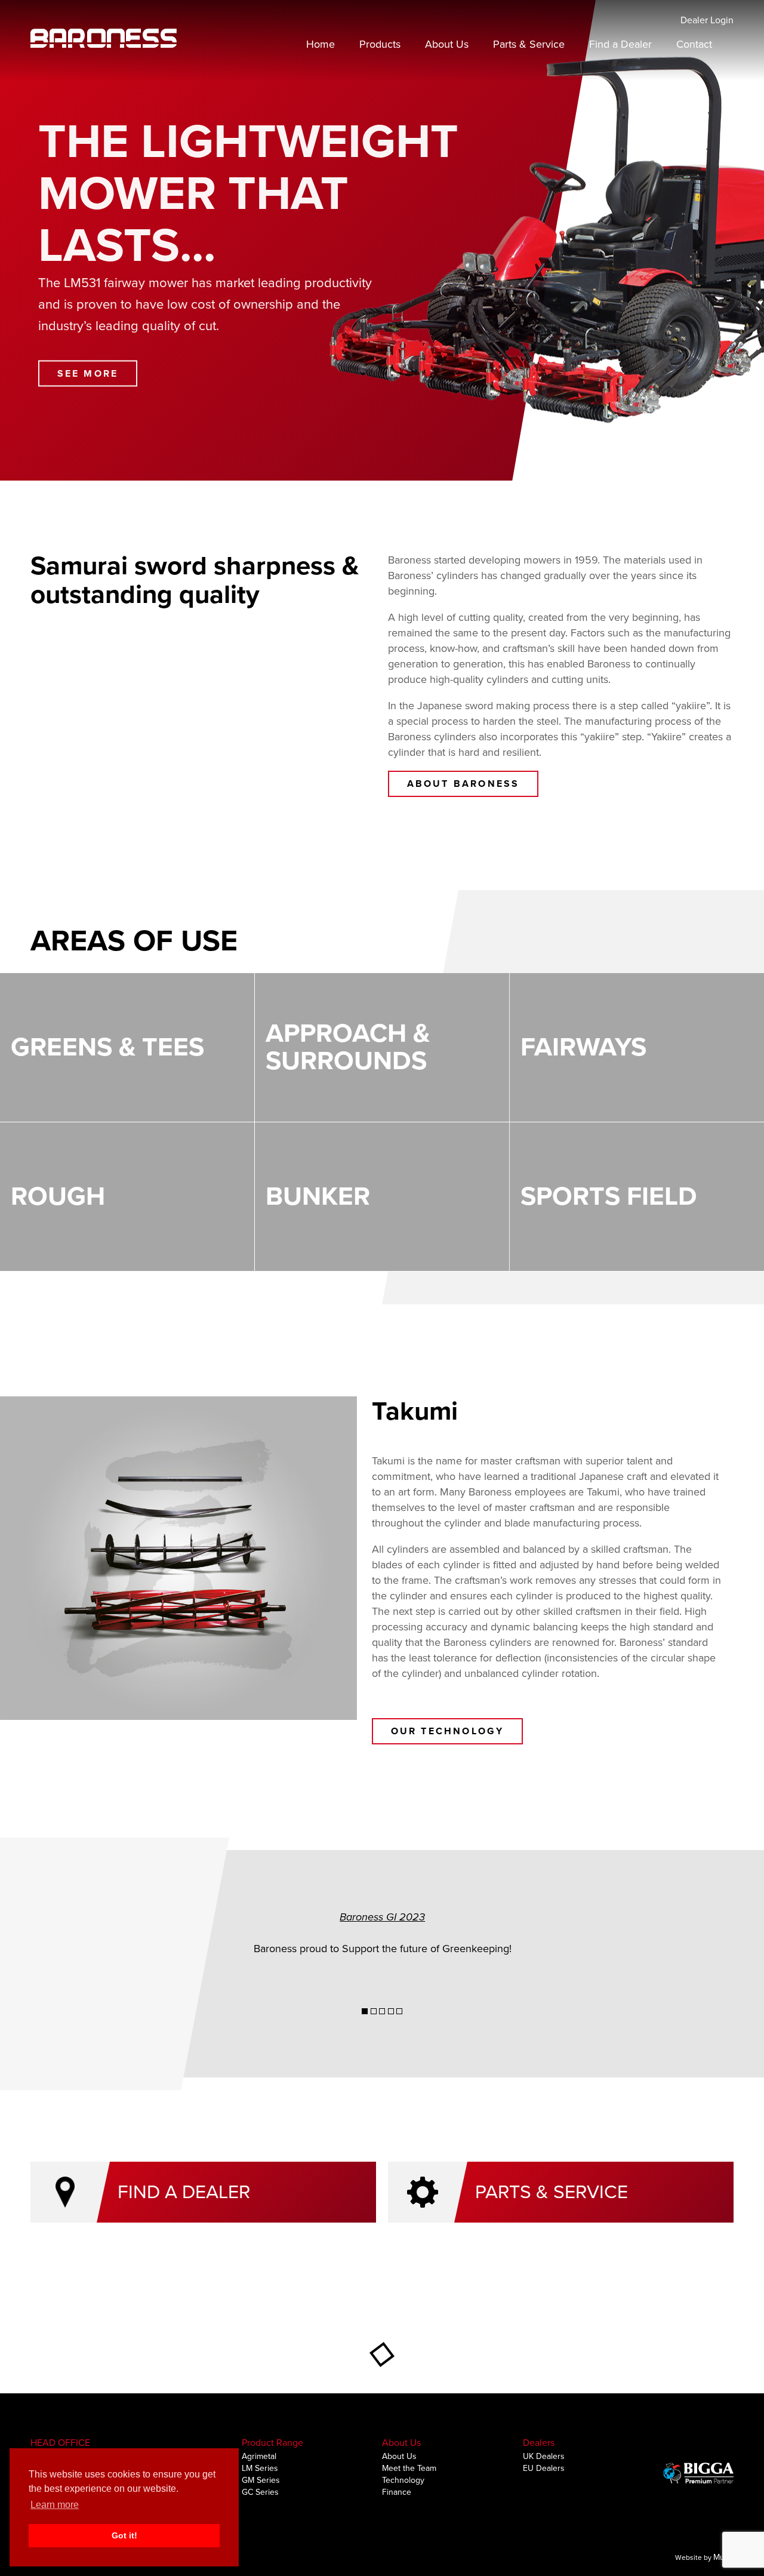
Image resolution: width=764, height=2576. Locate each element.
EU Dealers (544, 2468)
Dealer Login (707, 20)
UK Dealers (544, 2456)
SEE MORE (88, 373)
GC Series (260, 2492)
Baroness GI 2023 (382, 1917)
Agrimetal (259, 2456)
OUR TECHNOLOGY (448, 1731)
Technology (403, 2480)
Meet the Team (409, 2468)
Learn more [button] (55, 2505)
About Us (447, 44)
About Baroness (463, 784)
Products (380, 44)
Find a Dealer (620, 44)
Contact (694, 44)
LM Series (260, 2468)
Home (321, 44)
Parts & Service (529, 44)
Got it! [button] (124, 2535)
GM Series (261, 2480)
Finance (397, 2492)
